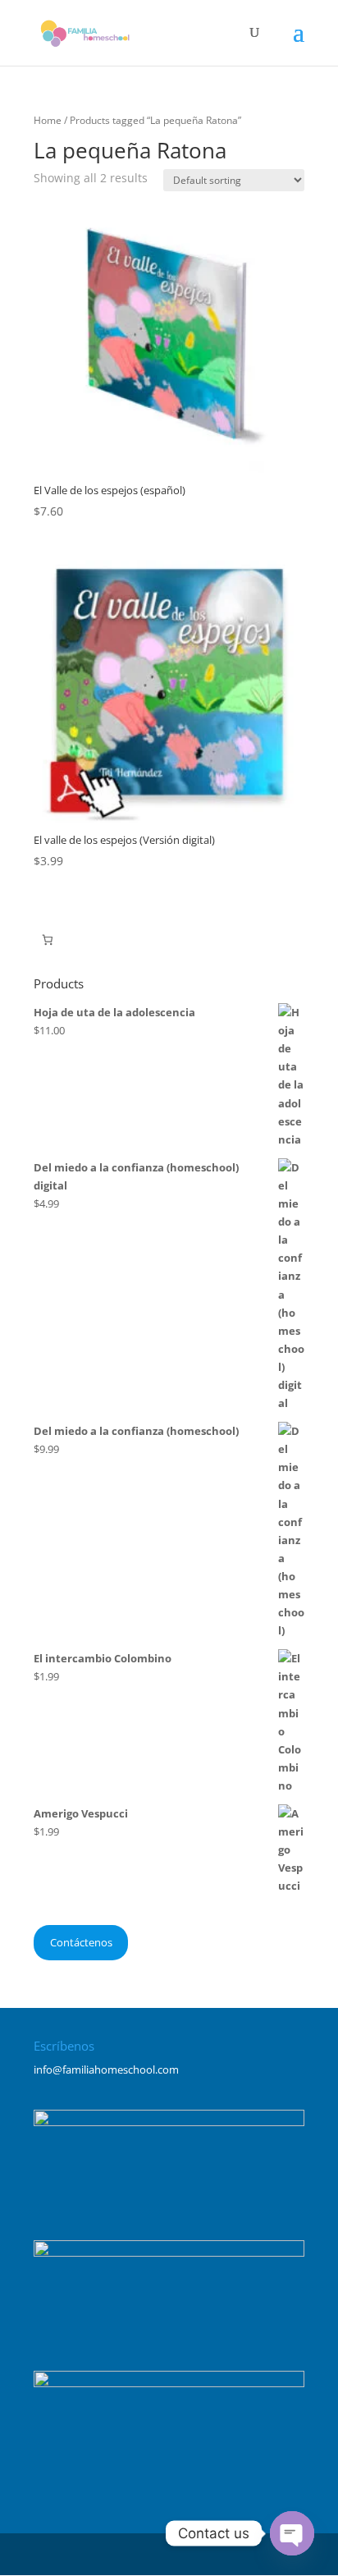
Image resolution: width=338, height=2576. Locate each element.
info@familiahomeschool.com (106, 2070)
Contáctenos (81, 1942)
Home (48, 120)
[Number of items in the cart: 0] (47, 940)
